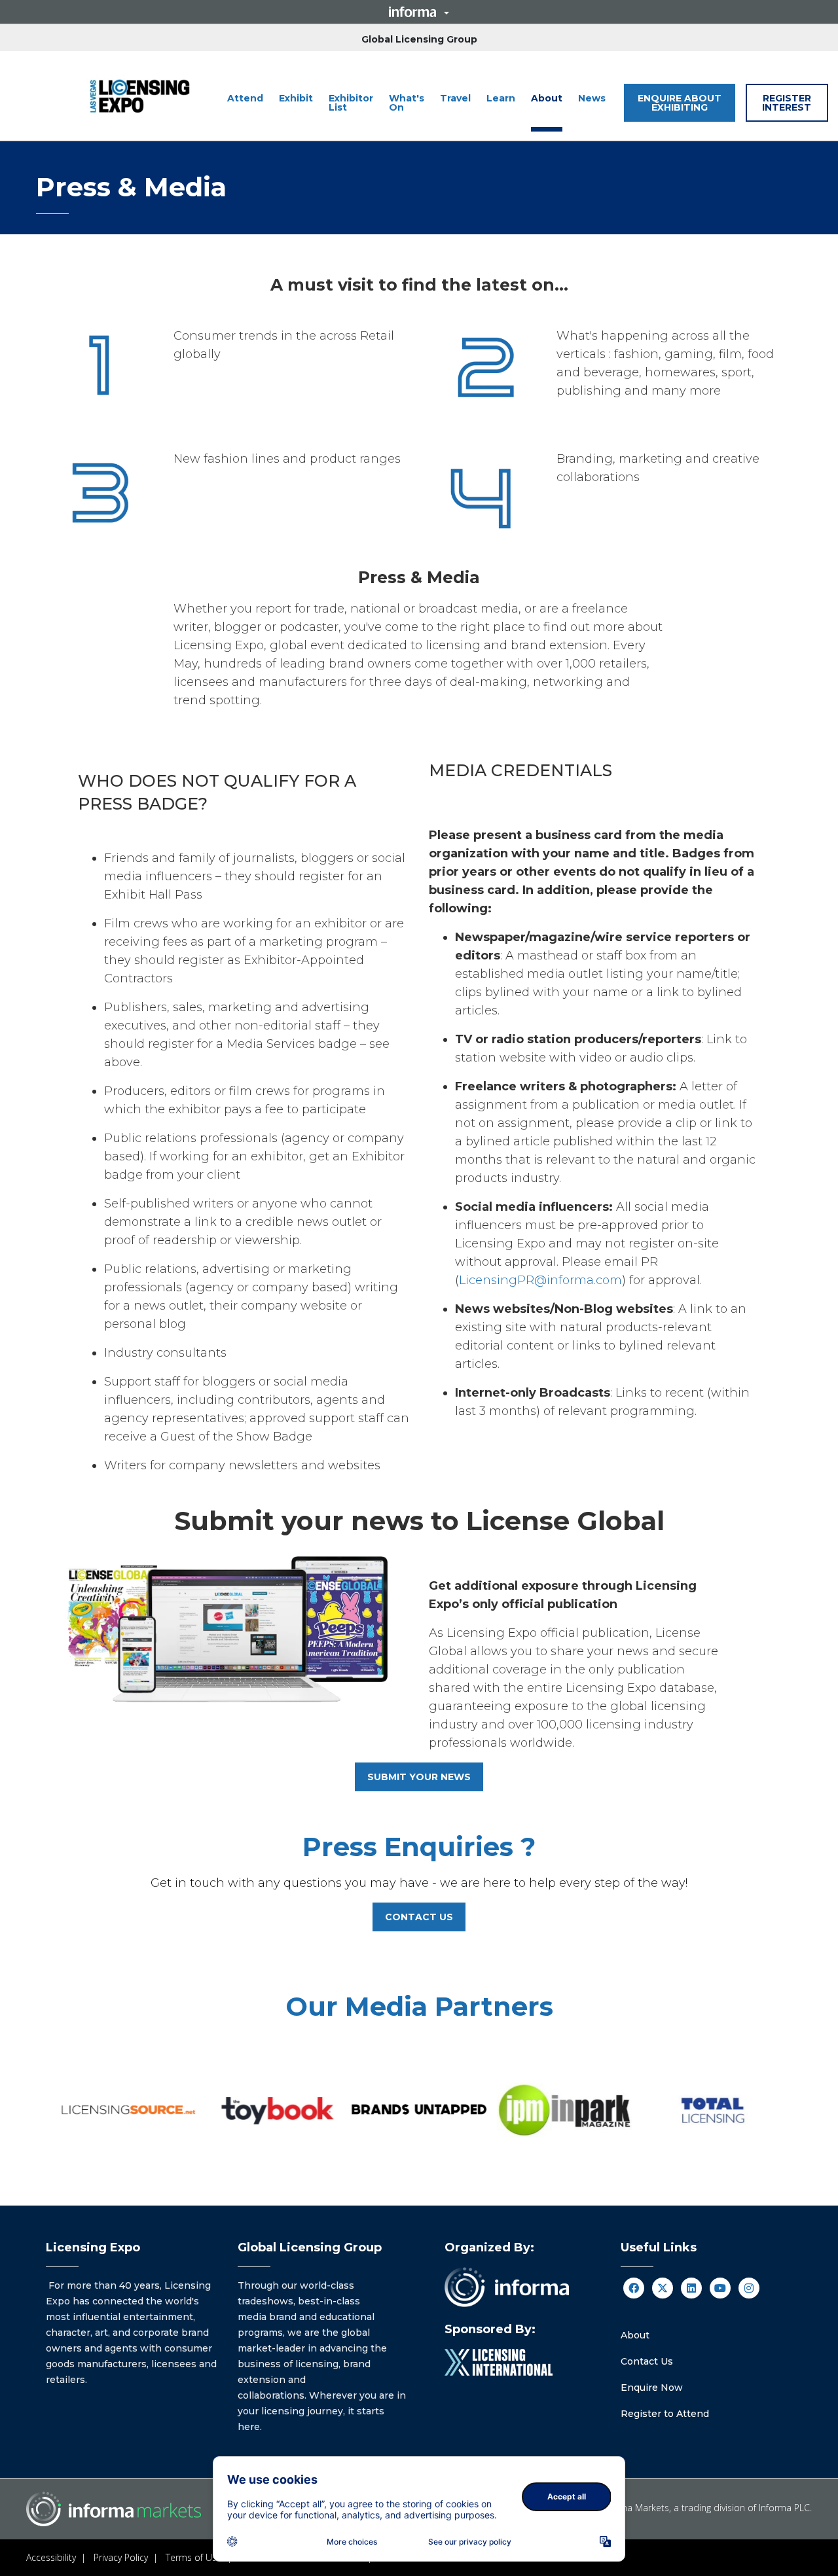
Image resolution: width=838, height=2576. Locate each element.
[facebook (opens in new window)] (634, 2288)
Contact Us (647, 2361)
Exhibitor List (351, 103)
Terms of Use (194, 2557)
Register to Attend (665, 2414)
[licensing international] (499, 2362)
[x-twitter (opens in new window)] (663, 2288)
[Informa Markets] (140, 96)
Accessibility (51, 2557)
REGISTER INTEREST (787, 103)
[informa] (506, 2287)
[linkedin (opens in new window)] (691, 2288)
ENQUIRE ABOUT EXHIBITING (680, 103)
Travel (455, 98)
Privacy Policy (121, 2557)
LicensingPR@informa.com (540, 1280)
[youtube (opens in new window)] (720, 2288)
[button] (419, 12)
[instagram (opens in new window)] (749, 2288)
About (635, 2335)
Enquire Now (652, 2388)
